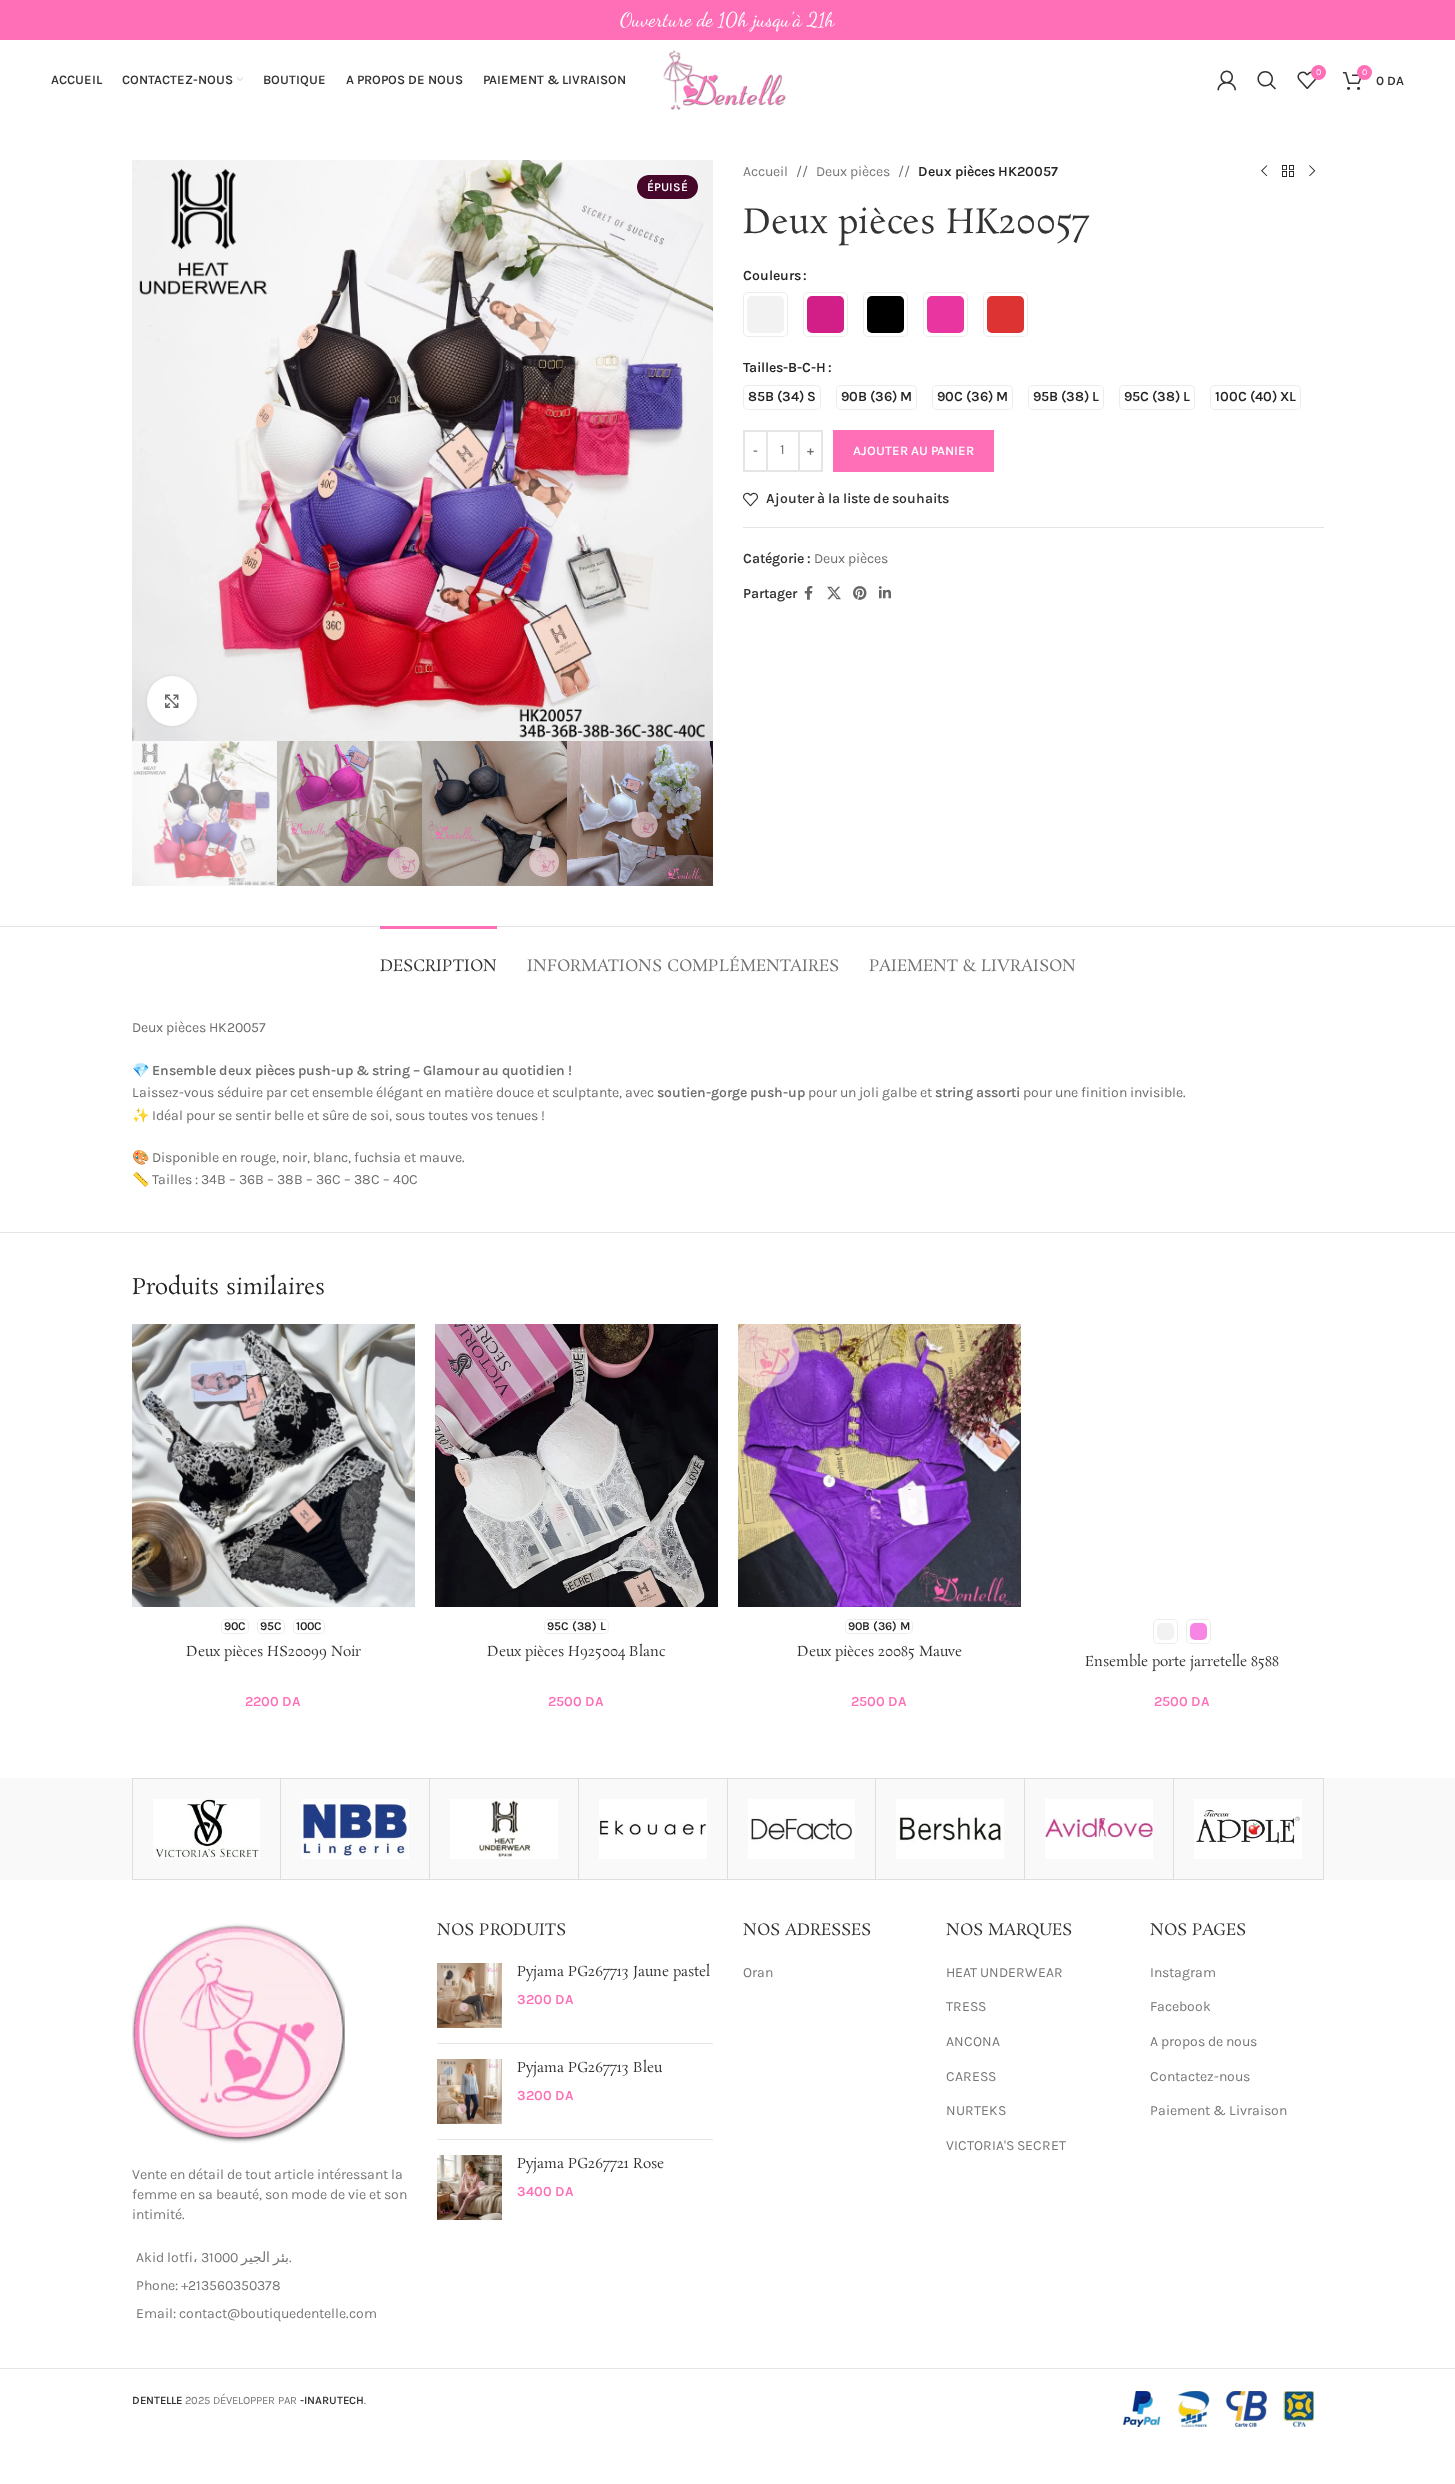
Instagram (1183, 1972)
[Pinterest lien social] (860, 594)
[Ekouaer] (653, 1829)
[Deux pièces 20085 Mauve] (879, 1465)
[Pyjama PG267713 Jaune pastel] (469, 1995)
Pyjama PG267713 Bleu (589, 2068)
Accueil (765, 171)
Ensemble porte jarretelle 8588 (1182, 1662)
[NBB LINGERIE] (355, 1829)
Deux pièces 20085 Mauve (879, 1652)
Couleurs (772, 275)
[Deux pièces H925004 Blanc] (576, 1465)
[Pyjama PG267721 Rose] (469, 2187)
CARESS (971, 2076)
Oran (758, 1972)
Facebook (1180, 2006)
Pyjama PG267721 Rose (590, 2164)
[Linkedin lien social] (885, 594)
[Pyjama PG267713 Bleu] (469, 2091)
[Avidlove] (1099, 1829)
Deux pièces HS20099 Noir (273, 1652)
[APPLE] (1248, 1829)
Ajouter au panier (913, 450)
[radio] (765, 314)
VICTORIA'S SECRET (1006, 2145)
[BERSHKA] (950, 1829)
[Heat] (504, 1829)
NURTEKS (976, 2110)
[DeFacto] (802, 1829)
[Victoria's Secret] (207, 1829)
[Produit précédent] (1264, 172)
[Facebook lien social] (809, 594)
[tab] (438, 956)
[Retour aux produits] (1288, 172)
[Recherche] (1267, 80)
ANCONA (973, 2041)
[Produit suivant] (1312, 172)
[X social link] (834, 594)
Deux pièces (853, 171)
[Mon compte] (1227, 80)
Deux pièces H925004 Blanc (576, 1652)
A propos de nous (1203, 2041)
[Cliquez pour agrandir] (172, 701)
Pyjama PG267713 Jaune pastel (613, 1972)
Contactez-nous (1200, 2076)
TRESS (966, 2006)
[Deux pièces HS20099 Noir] (273, 1465)
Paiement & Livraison (1218, 2110)
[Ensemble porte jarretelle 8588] (1182, 1465)
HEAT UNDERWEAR (1004, 1972)
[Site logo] (728, 78)
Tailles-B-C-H (784, 367)
